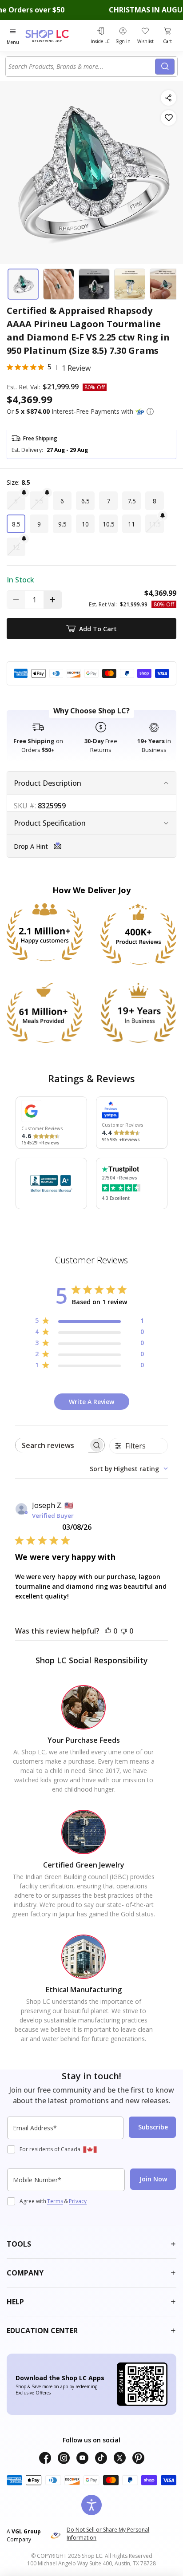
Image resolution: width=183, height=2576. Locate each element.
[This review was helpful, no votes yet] (108, 1631)
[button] (150, 412)
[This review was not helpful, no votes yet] (124, 1631)
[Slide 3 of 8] (94, 284)
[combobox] (82, 67)
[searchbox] (52, 1445)
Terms (55, 2201)
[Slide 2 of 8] (59, 284)
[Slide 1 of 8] (23, 284)
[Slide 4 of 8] (130, 284)
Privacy (78, 2201)
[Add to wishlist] (169, 118)
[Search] (165, 67)
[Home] (56, 36)
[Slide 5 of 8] (165, 284)
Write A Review (91, 1402)
